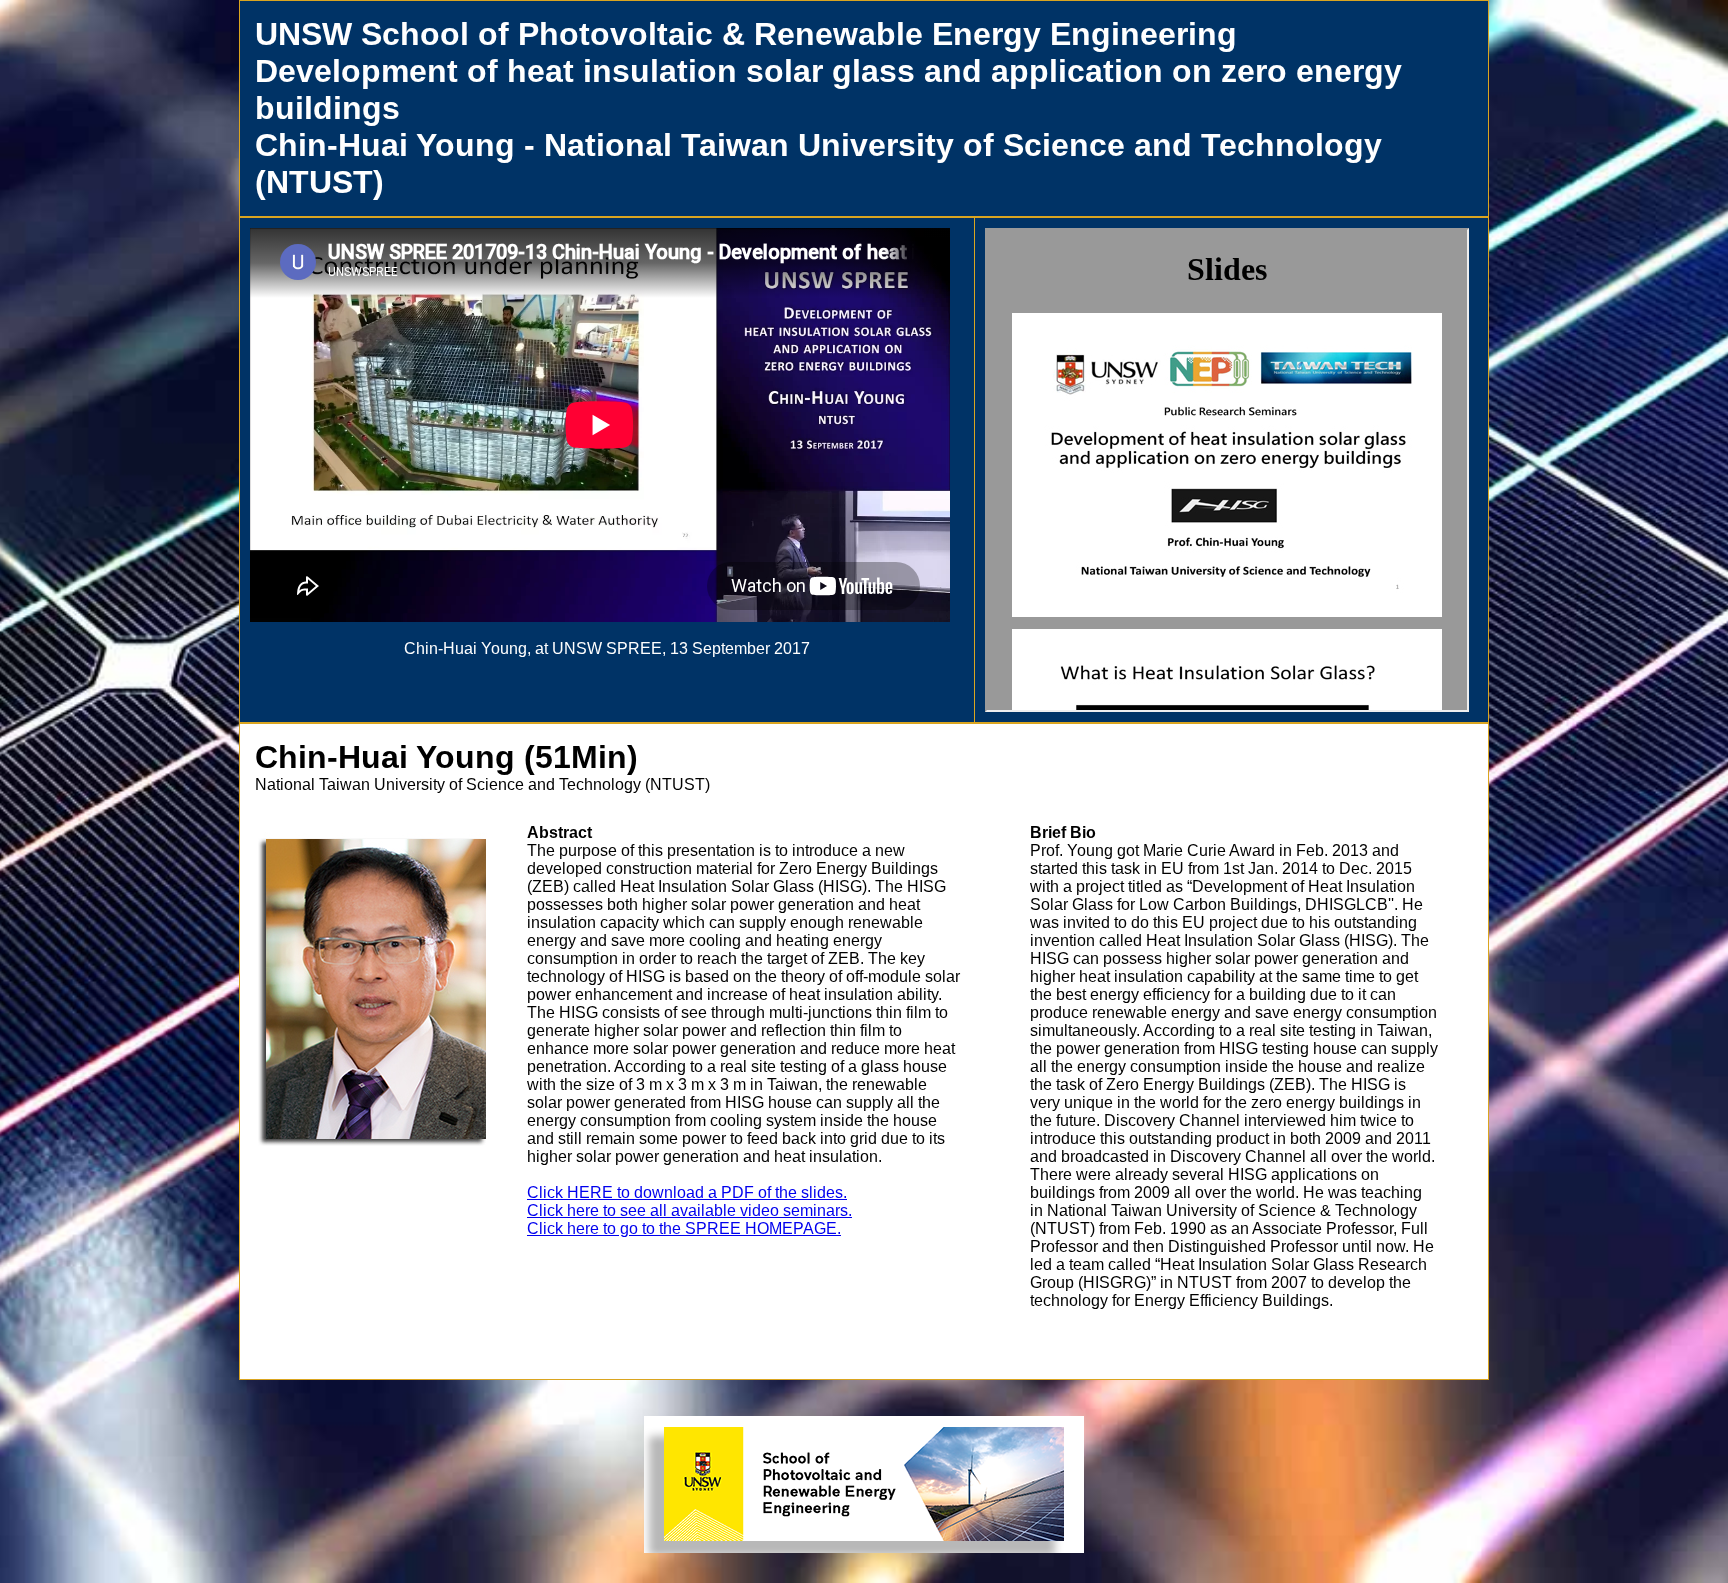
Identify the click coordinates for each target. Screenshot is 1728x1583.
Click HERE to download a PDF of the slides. (687, 1192)
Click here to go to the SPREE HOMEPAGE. (684, 1228)
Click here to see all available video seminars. (689, 1210)
